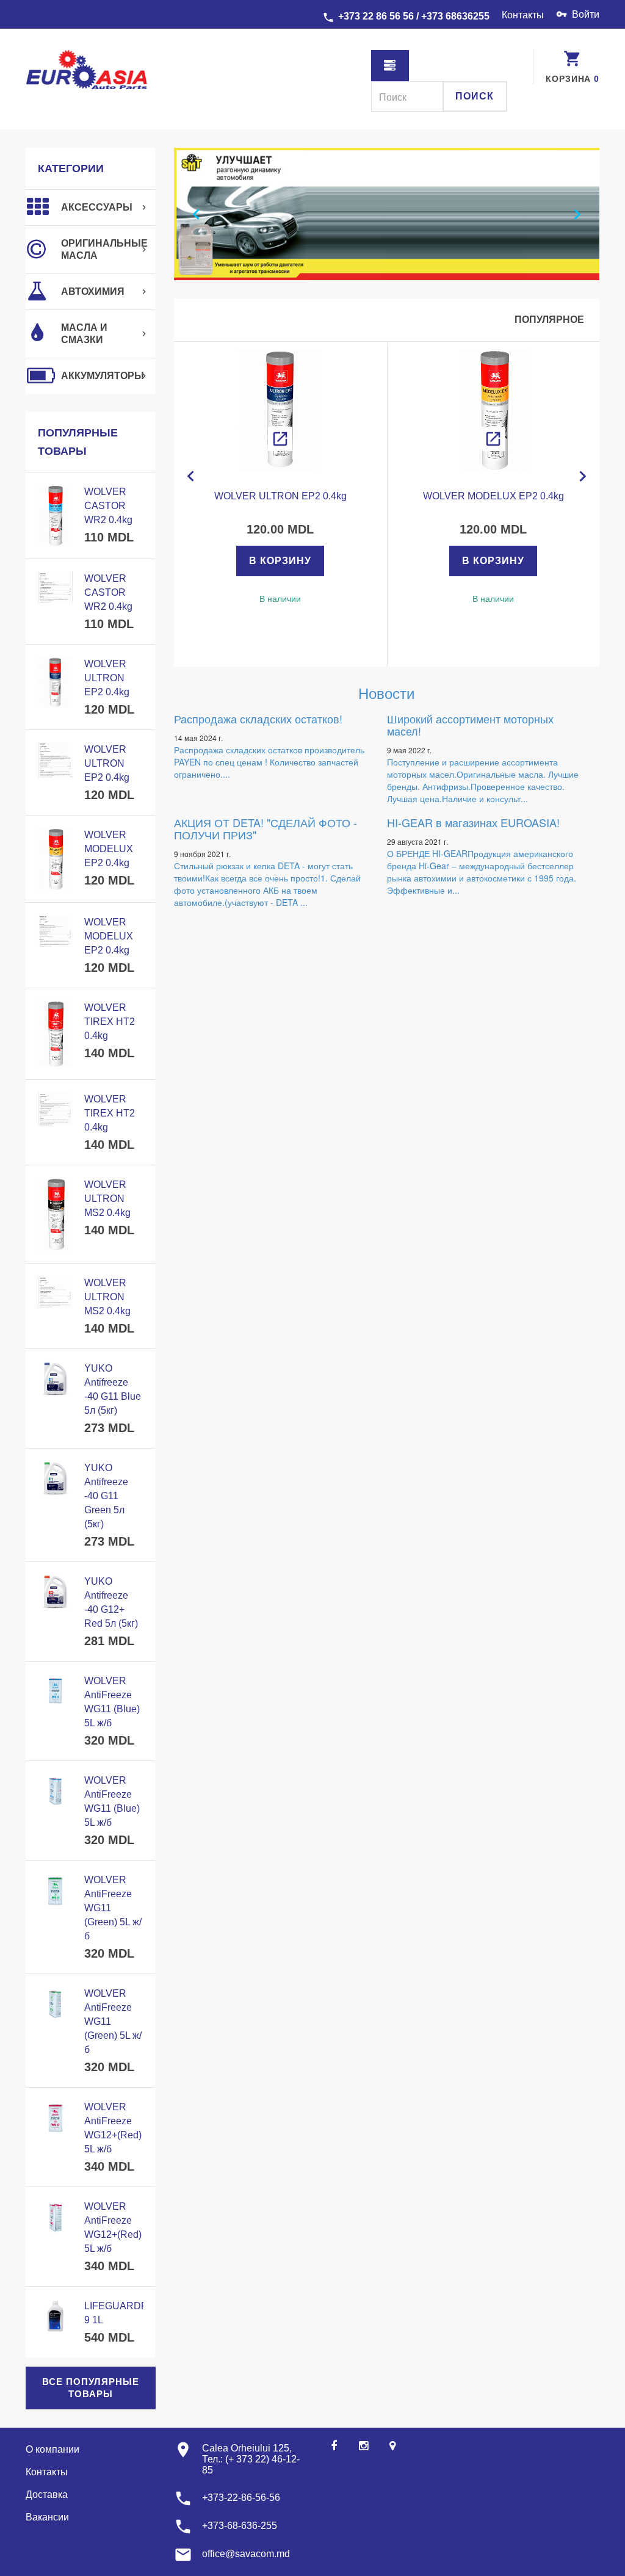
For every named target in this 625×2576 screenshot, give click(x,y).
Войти (586, 14)
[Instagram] (363, 2446)
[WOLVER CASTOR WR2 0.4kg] (55, 516)
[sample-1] (387, 214)
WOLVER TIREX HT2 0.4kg (110, 1022)
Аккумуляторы (103, 376)
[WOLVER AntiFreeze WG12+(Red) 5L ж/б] (55, 2117)
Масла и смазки (84, 334)
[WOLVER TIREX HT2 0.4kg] (55, 1034)
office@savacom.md (246, 2554)
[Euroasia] (91, 71)
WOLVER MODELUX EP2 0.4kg (109, 849)
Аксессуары (97, 207)
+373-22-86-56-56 (241, 2498)
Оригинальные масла (104, 249)
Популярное (549, 320)
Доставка (47, 2495)
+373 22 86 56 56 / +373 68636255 (414, 16)
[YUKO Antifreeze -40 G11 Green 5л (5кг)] (55, 1478)
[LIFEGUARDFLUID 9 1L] (55, 2316)
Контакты (523, 15)
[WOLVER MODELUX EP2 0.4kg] (493, 410)
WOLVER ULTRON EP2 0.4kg (107, 678)
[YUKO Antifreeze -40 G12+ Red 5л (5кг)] (55, 1592)
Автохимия (93, 291)
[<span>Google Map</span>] (392, 2446)
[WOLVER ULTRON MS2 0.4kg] (55, 1214)
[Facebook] (334, 2446)
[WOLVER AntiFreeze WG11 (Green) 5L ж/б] (55, 1890)
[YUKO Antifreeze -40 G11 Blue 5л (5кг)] (55, 1379)
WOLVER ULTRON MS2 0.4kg (107, 1199)
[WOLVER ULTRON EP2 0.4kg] (280, 410)
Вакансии (47, 2517)
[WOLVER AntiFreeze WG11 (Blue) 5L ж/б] (55, 1691)
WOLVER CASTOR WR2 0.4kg (108, 506)
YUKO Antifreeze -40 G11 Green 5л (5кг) (106, 1496)
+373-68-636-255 (240, 2526)
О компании (52, 2449)
